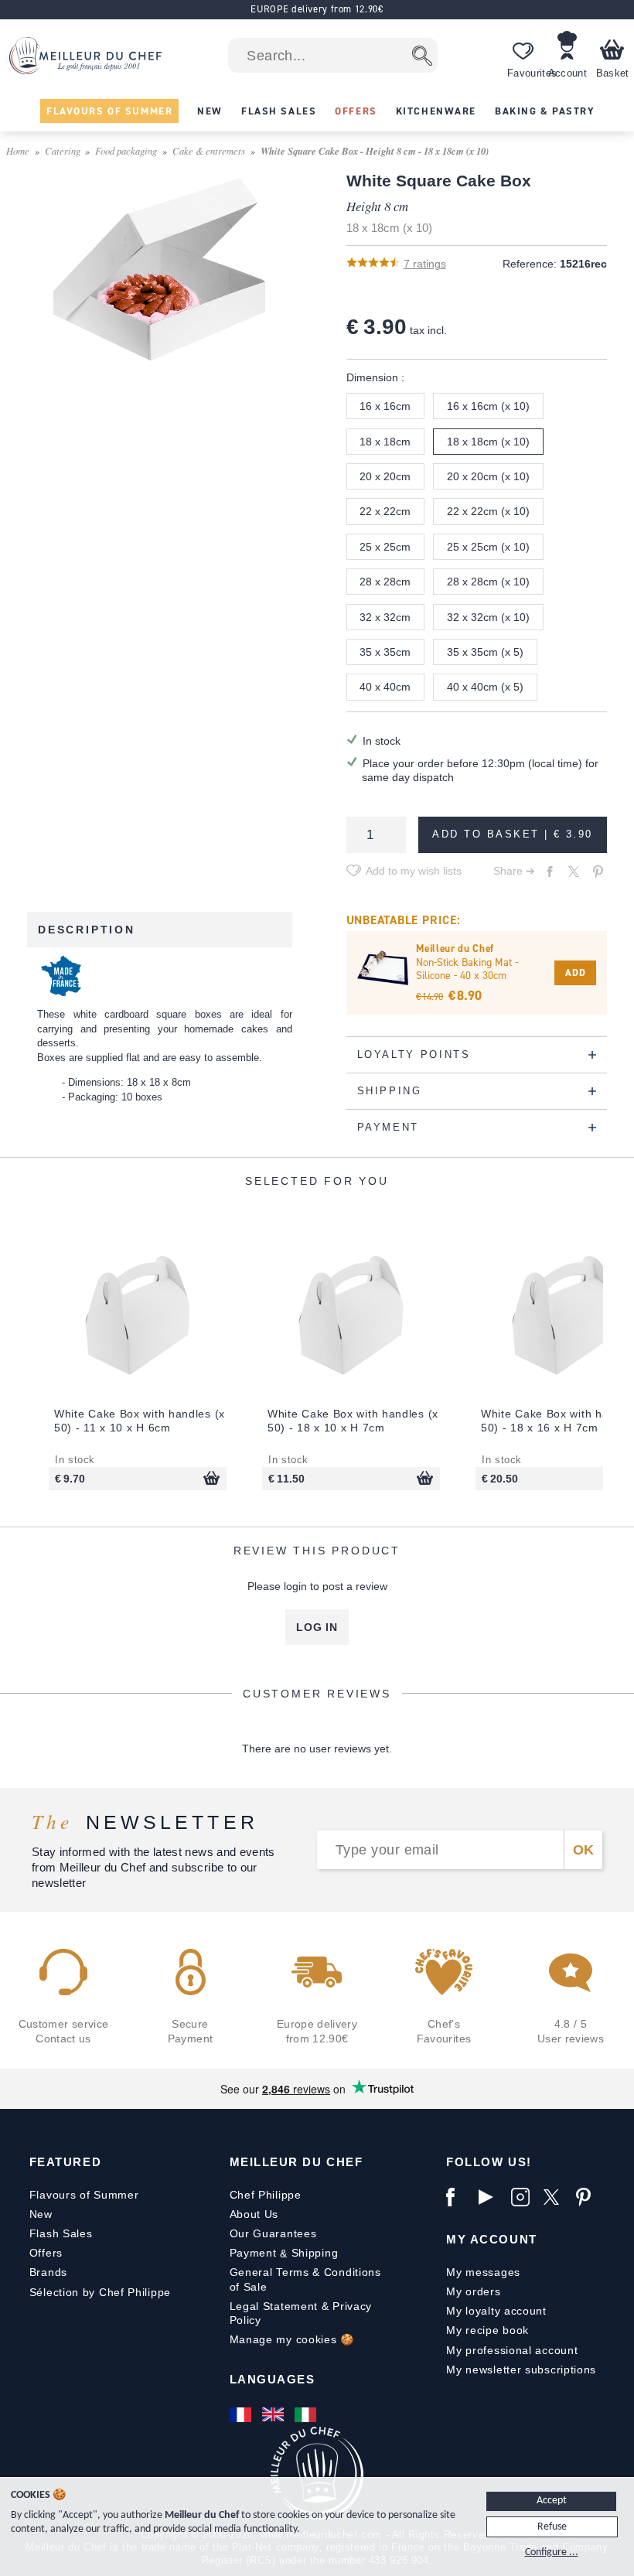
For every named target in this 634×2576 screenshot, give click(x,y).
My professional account (512, 2350)
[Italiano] (307, 2414)
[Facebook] (458, 2197)
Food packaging (126, 150)
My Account (491, 2239)
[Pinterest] (588, 2197)
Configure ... (552, 2552)
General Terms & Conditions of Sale (305, 2279)
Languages (273, 2379)
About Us (254, 2214)
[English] (274, 2414)
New (41, 2214)
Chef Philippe (266, 2195)
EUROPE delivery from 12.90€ (317, 9)
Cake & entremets (209, 150)
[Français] (242, 2414)
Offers (46, 2253)
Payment (253, 2253)
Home (18, 150)
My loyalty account (496, 2311)
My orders (473, 2291)
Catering (63, 150)
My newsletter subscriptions (521, 2370)
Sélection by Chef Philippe (100, 2292)
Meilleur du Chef (297, 2162)
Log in (317, 1627)
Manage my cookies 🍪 (292, 2339)
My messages (483, 2272)
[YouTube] (491, 2197)
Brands (48, 2272)
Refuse (552, 2527)
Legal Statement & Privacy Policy (301, 2313)
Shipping (315, 2253)
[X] (556, 2197)
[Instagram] (523, 2197)
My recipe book (487, 2330)
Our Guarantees (273, 2233)
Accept (552, 2501)
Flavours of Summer (84, 2195)
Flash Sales (61, 2233)
